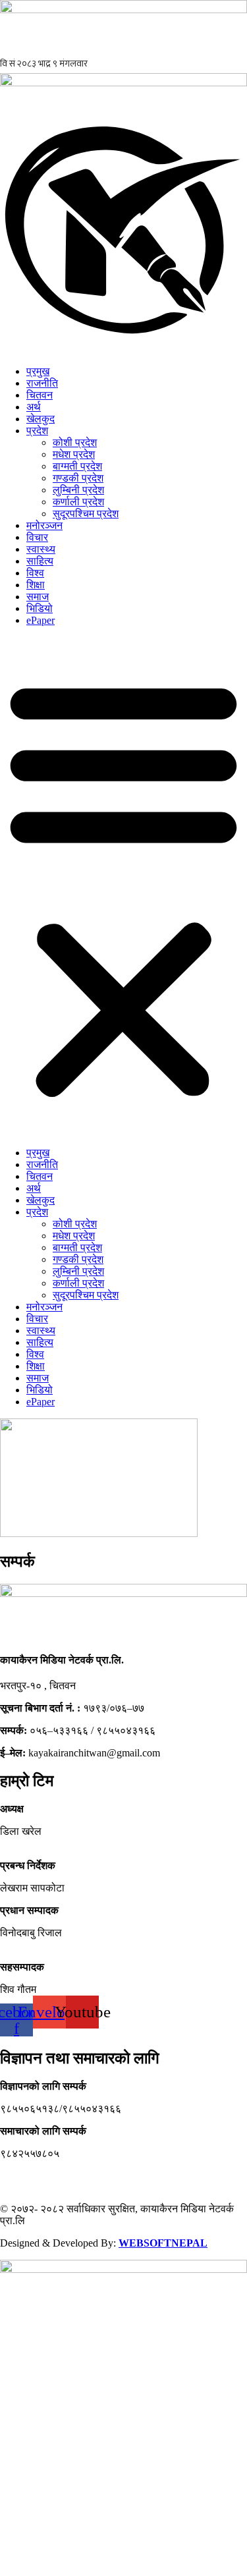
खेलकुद (41, 419)
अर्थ (34, 407)
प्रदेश (37, 431)
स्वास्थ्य (41, 549)
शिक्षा (36, 585)
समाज (38, 597)
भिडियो (40, 608)
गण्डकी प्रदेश (78, 478)
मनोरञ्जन (44, 525)
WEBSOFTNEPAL (163, 2243)
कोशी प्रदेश (75, 442)
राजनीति (42, 383)
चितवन (40, 395)
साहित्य (40, 561)
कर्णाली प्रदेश (78, 502)
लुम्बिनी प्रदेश (78, 490)
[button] (123, 887)
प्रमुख (38, 371)
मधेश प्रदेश (74, 454)
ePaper (41, 620)
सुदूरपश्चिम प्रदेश (86, 514)
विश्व (35, 573)
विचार (37, 537)
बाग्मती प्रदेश (77, 466)
